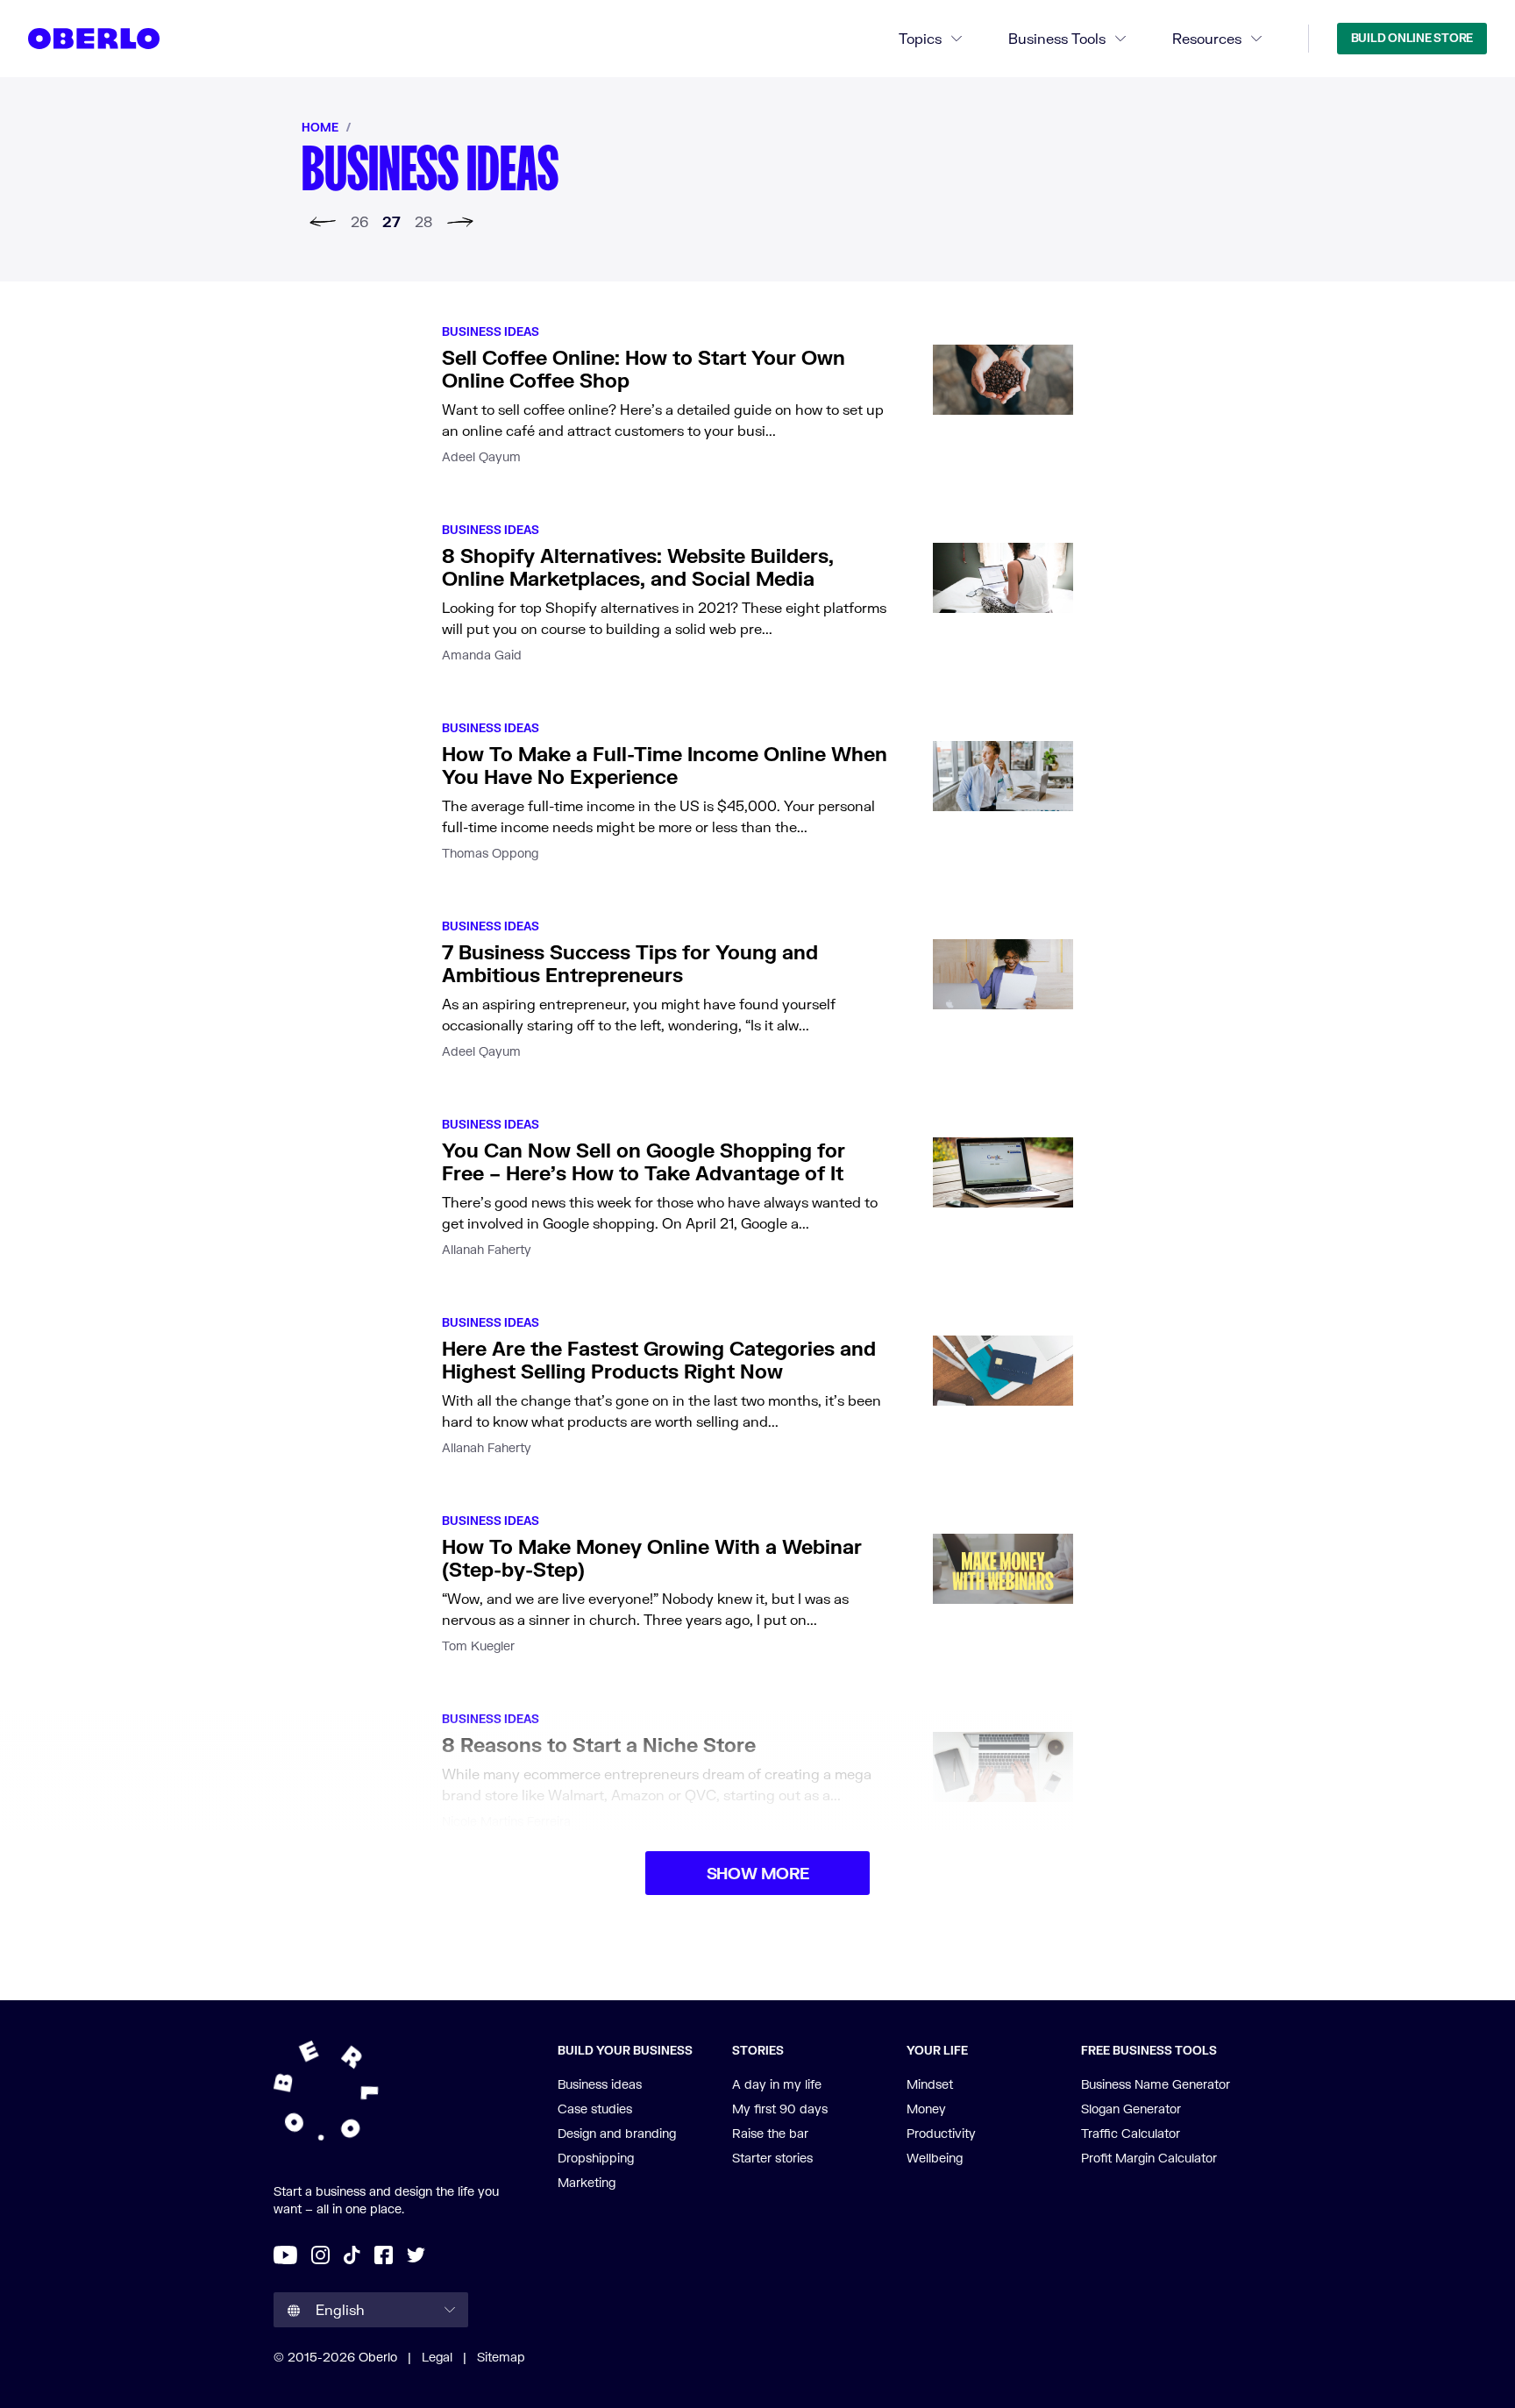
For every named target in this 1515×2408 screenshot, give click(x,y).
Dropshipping (596, 2158)
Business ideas (491, 331)
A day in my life (777, 2084)
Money (926, 2109)
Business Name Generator (1156, 2084)
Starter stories (772, 2158)
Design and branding (617, 2133)
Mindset (930, 2084)
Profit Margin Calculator (1149, 2158)
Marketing (587, 2182)
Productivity (941, 2133)
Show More (758, 1873)
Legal (437, 2357)
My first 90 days (780, 2109)
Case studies (595, 2109)
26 (359, 221)
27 (391, 221)
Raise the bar (770, 2133)
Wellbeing (935, 2158)
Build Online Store (1412, 38)
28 (423, 221)
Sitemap (501, 2357)
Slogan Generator (1131, 2109)
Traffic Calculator (1131, 2133)
